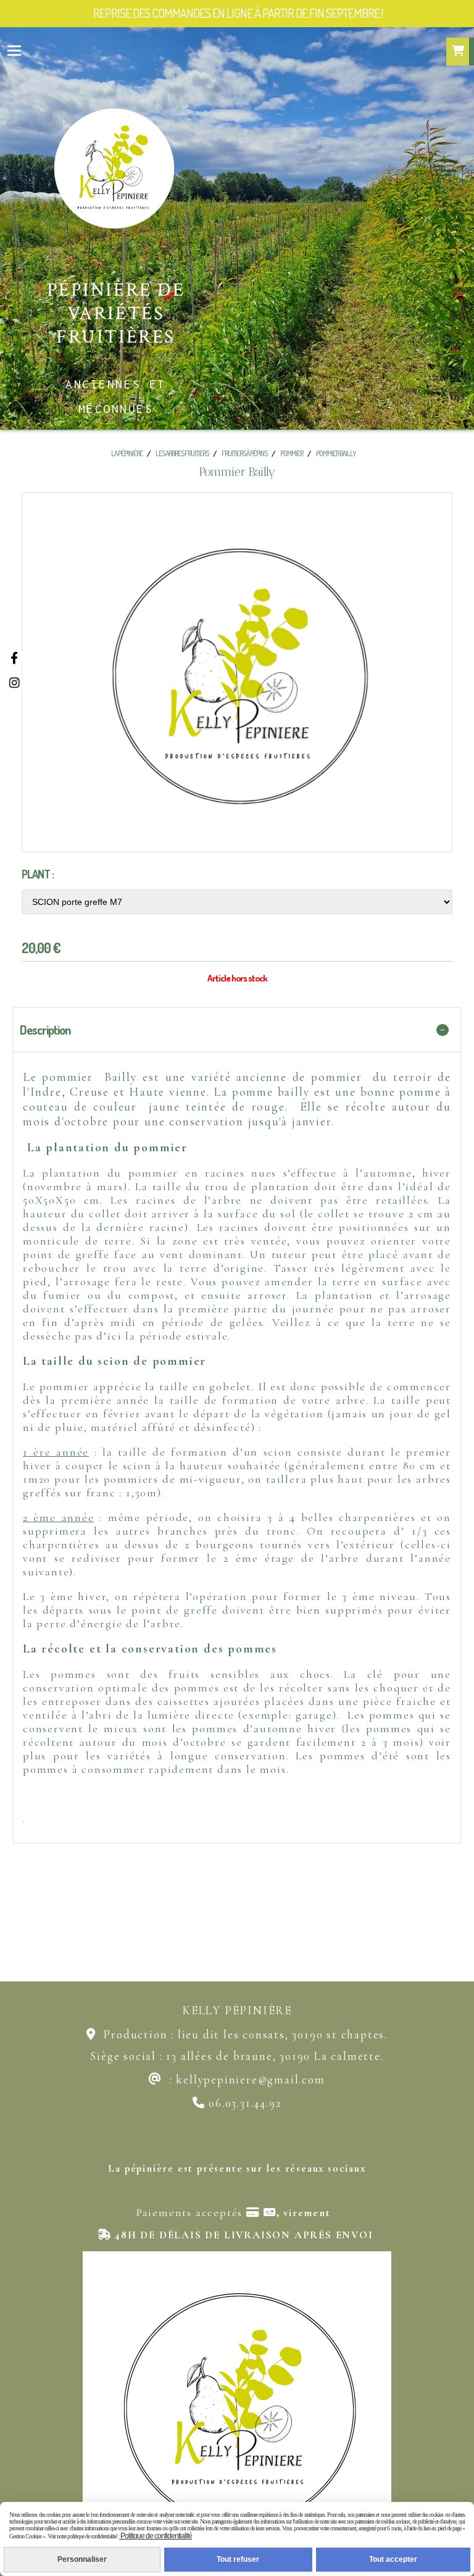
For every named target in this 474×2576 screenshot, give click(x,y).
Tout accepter (393, 2559)
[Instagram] (14, 682)
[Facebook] (14, 658)
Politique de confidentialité (156, 2536)
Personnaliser (82, 2559)
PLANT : (38, 874)
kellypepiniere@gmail (237, 2079)
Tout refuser (238, 2559)
